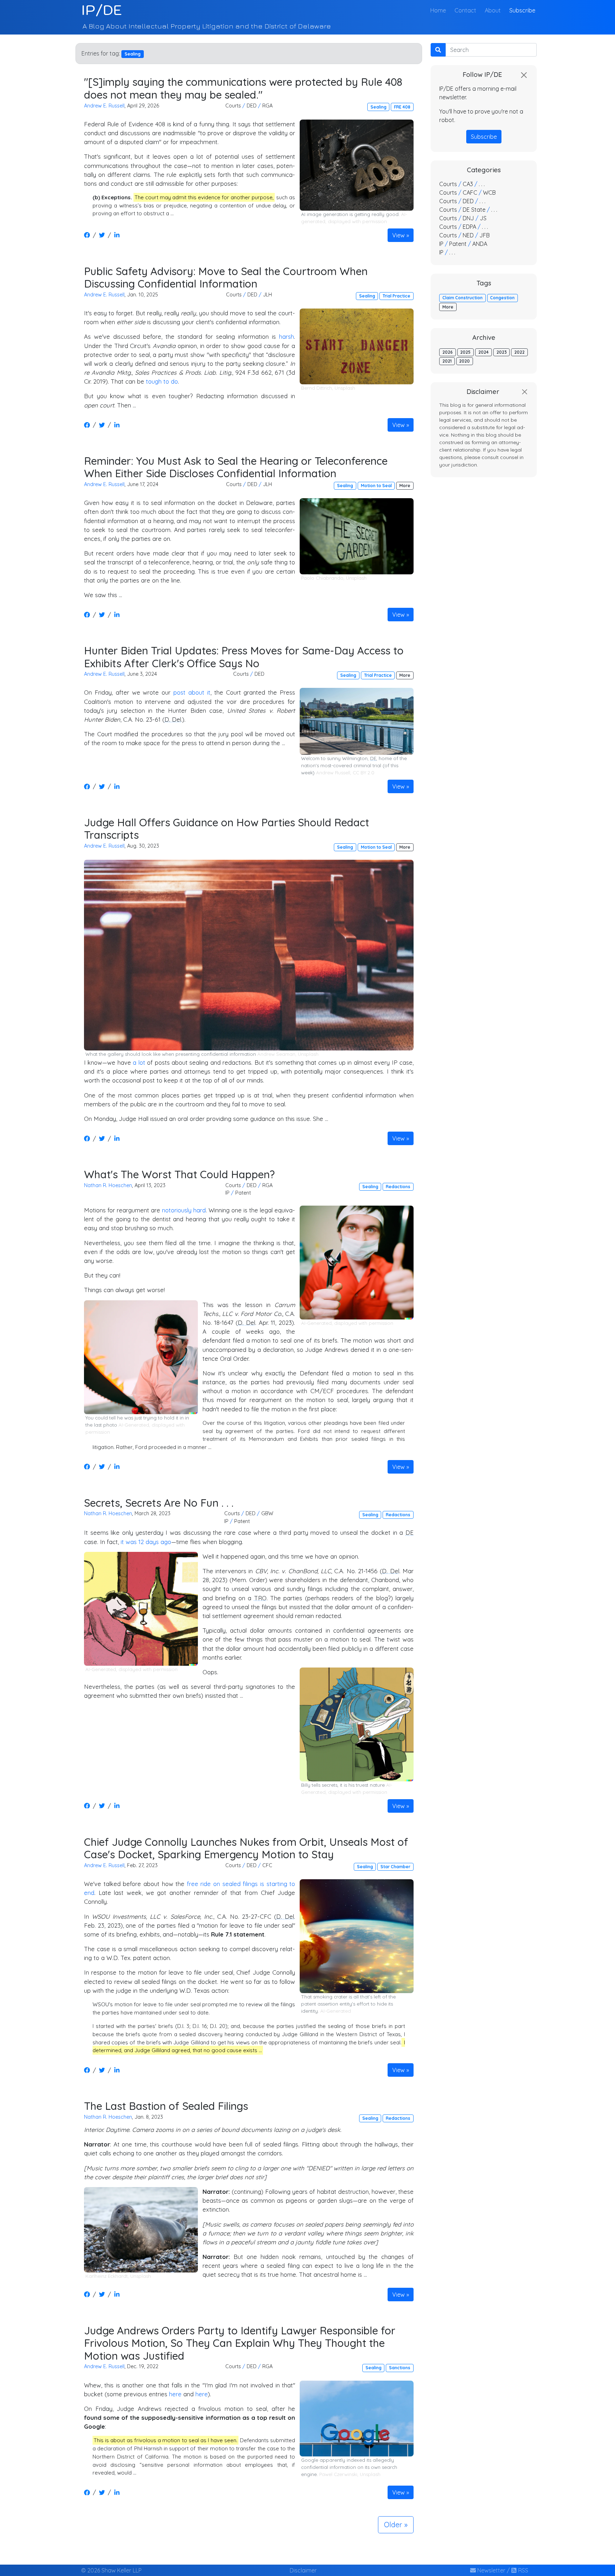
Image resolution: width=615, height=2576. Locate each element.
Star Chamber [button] (395, 1867)
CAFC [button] (470, 193)
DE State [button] (474, 210)
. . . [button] (482, 184)
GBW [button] (267, 1513)
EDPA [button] (469, 227)
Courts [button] (233, 106)
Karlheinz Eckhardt (107, 2276)
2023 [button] (502, 352)
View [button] (398, 235)
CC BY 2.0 (364, 773)
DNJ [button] (468, 218)
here (175, 2394)
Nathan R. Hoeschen (108, 1185)
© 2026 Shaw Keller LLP (111, 2570)
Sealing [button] (379, 107)
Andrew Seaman (276, 1054)
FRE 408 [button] (402, 107)
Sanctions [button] (400, 2368)
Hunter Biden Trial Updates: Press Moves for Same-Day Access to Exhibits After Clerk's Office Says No (244, 657)
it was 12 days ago (146, 1542)
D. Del (173, 719)
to (166, 381)
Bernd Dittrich (317, 388)
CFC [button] (267, 1865)
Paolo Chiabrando (322, 578)
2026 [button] (448, 352)
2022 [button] (519, 352)
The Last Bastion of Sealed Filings (166, 2106)
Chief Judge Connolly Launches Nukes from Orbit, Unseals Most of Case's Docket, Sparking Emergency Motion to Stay (246, 1848)
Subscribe (522, 10)
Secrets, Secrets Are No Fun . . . (159, 1503)
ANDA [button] (480, 244)
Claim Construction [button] (462, 298)
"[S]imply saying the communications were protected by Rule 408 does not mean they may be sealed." (243, 88)
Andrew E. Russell (104, 106)
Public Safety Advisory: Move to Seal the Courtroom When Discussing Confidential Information (226, 277)
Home (440, 10)
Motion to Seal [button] (376, 486)
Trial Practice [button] (396, 296)
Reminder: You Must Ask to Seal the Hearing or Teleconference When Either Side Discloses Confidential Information (236, 467)
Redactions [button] (398, 1187)
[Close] (524, 75)
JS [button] (483, 218)
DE (373, 758)
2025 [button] (465, 352)
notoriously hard (184, 1210)
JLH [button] (267, 295)
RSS (522, 2570)
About (493, 10)
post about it (192, 692)
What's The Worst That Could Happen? (179, 1174)
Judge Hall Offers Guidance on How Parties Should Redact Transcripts (227, 829)
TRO (260, 1598)
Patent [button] (243, 1193)
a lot (139, 1062)
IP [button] (227, 1193)
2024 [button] (483, 352)
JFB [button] (485, 235)
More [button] (405, 486)
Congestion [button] (502, 298)
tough (154, 381)
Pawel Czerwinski (338, 2474)
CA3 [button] (468, 184)
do (174, 381)
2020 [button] (464, 361)
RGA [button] (267, 106)
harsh (287, 336)
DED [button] (252, 106)
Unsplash (345, 388)
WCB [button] (489, 193)
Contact (465, 10)
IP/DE (102, 10)
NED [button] (468, 235)
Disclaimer (303, 2570)
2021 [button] (447, 361)
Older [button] (393, 2525)
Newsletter (491, 2570)
